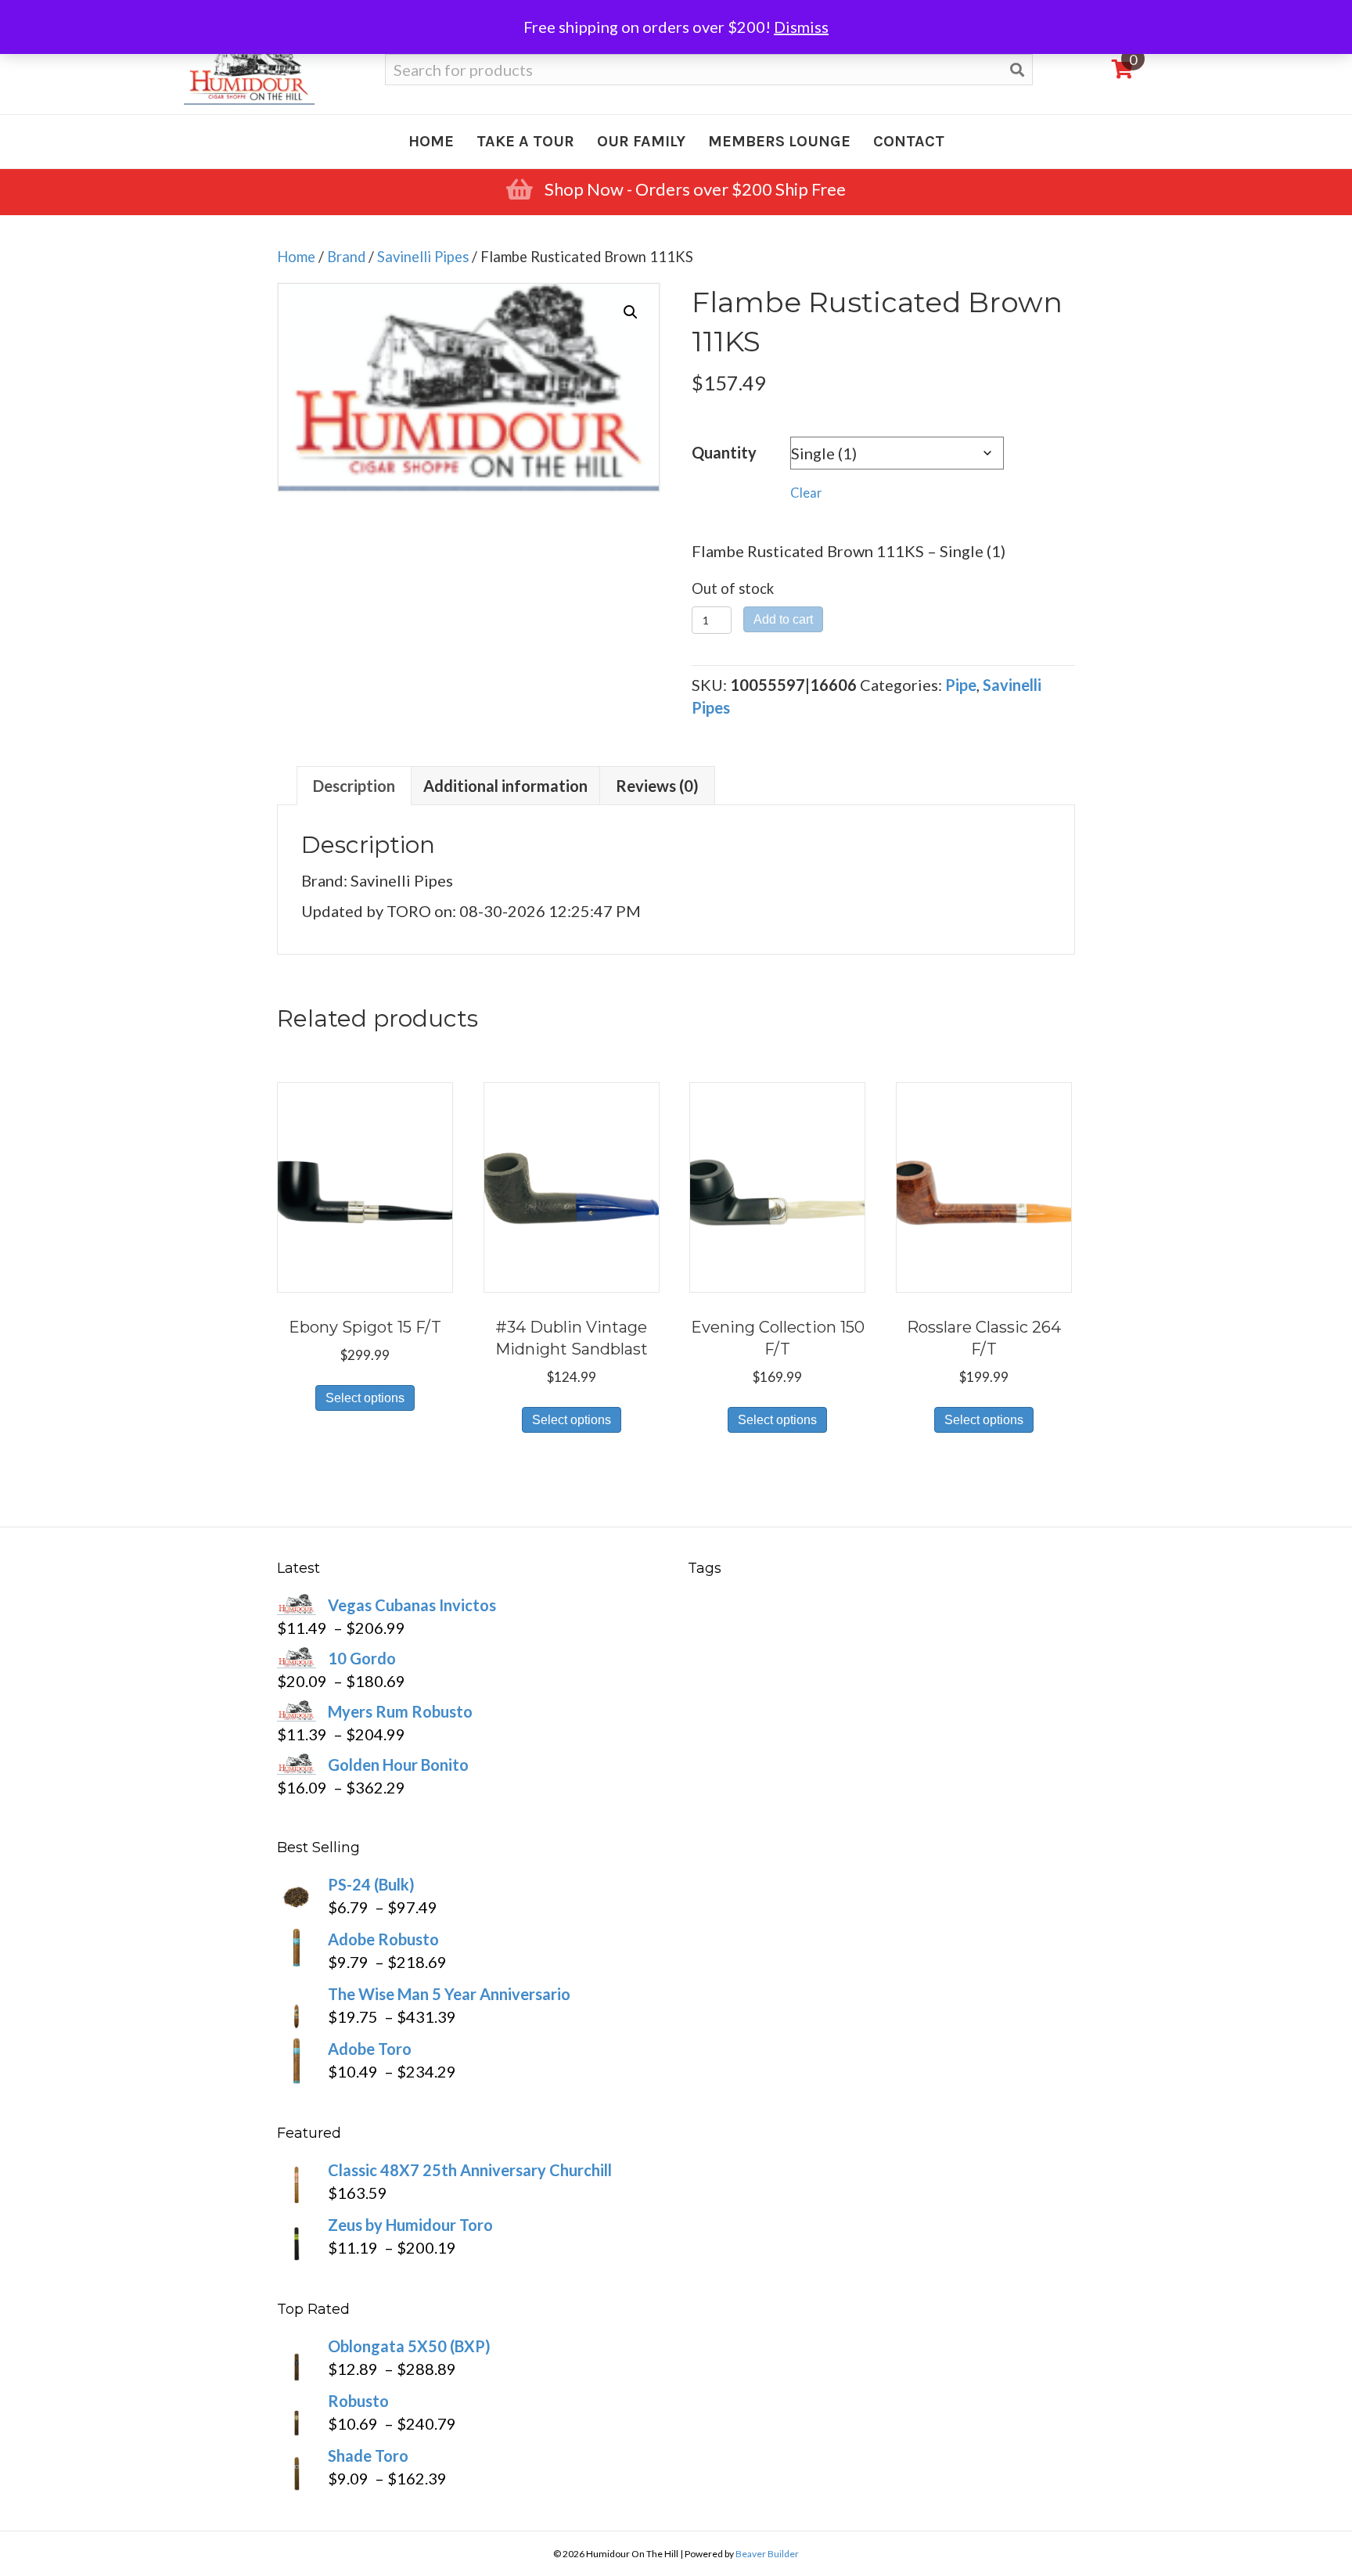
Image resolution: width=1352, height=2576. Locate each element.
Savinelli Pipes (423, 257)
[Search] (1017, 70)
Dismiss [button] (801, 27)
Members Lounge (779, 141)
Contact (909, 141)
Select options (365, 1398)
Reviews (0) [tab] (657, 786)
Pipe (961, 685)
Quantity (724, 452)
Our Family (641, 141)
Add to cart (783, 619)
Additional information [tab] (505, 786)
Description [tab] (354, 786)
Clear (806, 493)
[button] (631, 312)
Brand (346, 257)
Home (431, 141)
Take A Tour (525, 141)
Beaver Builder (767, 2554)
